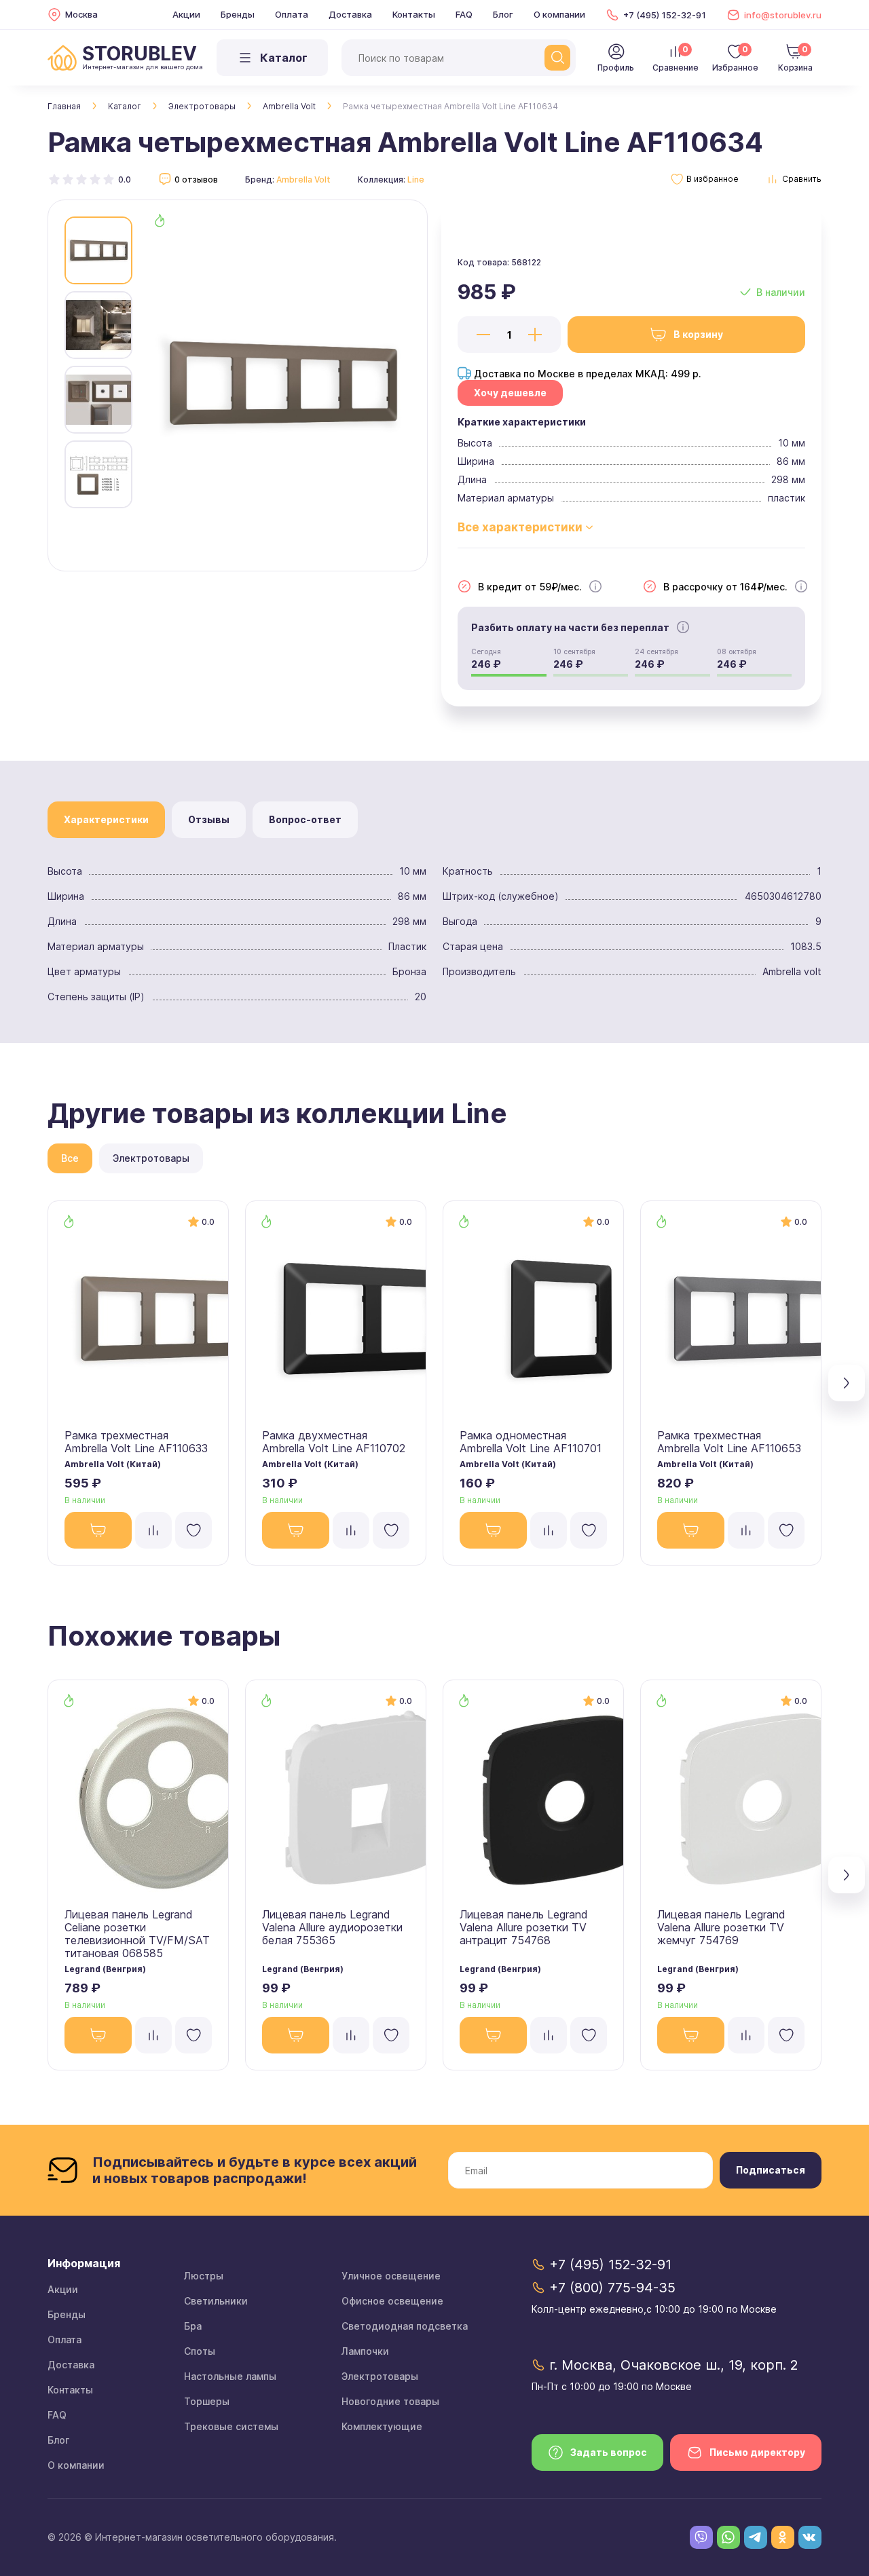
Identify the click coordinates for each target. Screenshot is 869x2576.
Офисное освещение (392, 2301)
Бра (193, 2326)
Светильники (216, 2301)
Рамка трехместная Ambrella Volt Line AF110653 (729, 1442)
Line (416, 179)
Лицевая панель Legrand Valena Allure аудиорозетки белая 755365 (332, 1927)
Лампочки (365, 2351)
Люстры (204, 2276)
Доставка (350, 14)
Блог (503, 14)
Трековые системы (231, 2426)
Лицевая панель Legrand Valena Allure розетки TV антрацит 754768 (524, 1927)
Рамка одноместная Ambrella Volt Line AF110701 (531, 1442)
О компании (559, 14)
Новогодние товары (390, 2401)
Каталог (125, 106)
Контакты (414, 14)
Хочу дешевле (510, 393)
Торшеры (207, 2401)
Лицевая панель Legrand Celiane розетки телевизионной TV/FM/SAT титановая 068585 (137, 1934)
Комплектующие (382, 2426)
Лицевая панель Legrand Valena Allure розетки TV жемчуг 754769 (721, 1927)
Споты (200, 2351)
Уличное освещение (391, 2276)
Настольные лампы (230, 2376)
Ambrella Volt (289, 106)
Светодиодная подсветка (405, 2326)
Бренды (238, 14)
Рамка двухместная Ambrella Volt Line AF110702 (334, 1442)
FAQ (464, 14)
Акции (186, 14)
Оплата (292, 14)
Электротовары (202, 106)
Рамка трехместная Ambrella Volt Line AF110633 (136, 1442)
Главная (64, 106)
